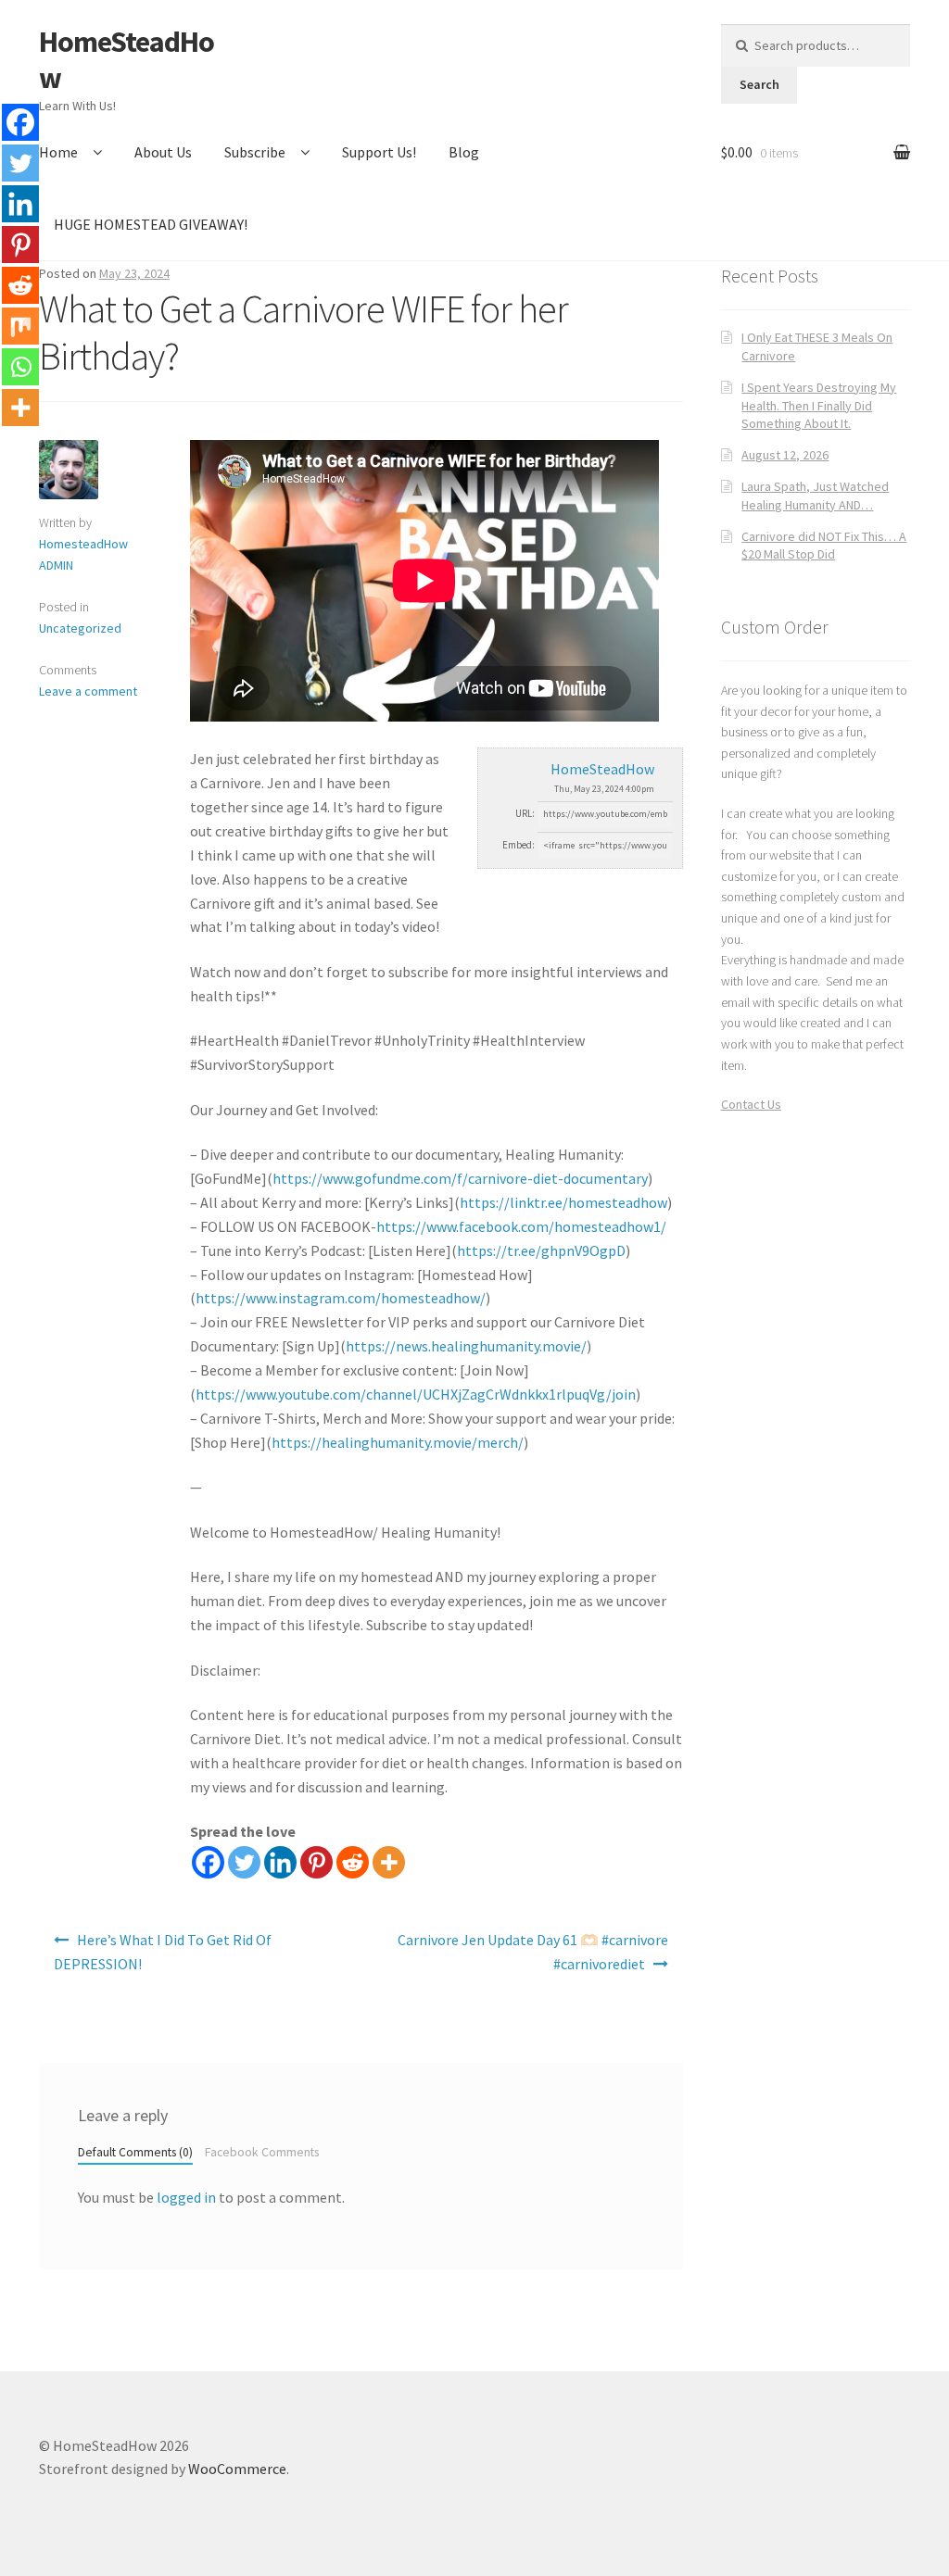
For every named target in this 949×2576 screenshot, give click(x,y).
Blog (464, 152)
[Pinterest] (316, 1862)
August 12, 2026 (785, 455)
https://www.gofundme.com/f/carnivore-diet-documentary (460, 1178)
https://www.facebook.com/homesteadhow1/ (521, 1226)
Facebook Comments (262, 2152)
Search (759, 84)
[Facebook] (208, 1862)
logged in (186, 2197)
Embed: (519, 845)
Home (58, 152)
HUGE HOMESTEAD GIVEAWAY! (151, 224)
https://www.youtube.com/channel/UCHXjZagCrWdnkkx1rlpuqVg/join (416, 1394)
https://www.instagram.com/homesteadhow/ (341, 1298)
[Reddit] (353, 1862)
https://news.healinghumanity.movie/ (466, 1346)
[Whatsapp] (20, 367)
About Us (163, 152)
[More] (389, 1862)
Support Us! (379, 152)
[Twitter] (244, 1862)
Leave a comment (88, 691)
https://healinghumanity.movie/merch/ (398, 1442)
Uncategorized (80, 628)
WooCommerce (237, 2469)
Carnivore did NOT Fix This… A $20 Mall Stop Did (824, 546)
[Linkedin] (280, 1862)
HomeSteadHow (127, 60)
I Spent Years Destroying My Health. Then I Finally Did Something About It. (819, 406)
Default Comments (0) (135, 2152)
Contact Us (751, 1104)
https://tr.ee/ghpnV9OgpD (541, 1250)
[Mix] (20, 326)
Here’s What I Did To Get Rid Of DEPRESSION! (163, 1952)
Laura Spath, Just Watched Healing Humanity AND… (815, 496)
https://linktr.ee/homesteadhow (563, 1202)
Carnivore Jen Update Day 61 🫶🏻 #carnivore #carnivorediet (533, 1952)
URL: (525, 813)
